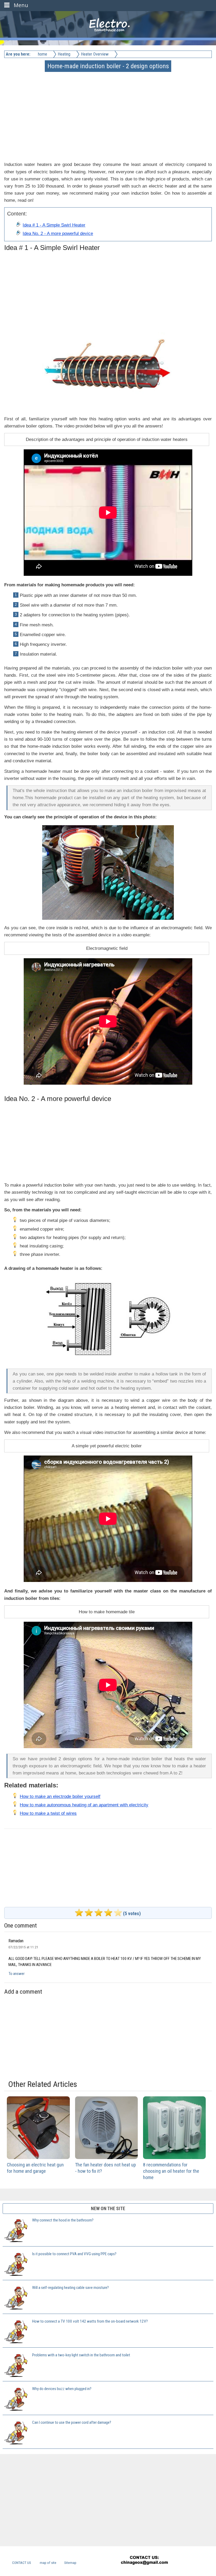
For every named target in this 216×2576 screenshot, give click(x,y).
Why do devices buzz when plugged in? (62, 2389)
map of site (48, 2563)
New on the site (108, 2208)
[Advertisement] (108, 108)
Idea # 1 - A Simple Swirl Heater (54, 225)
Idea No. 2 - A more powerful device (58, 233)
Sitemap (70, 2563)
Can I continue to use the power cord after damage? (72, 2422)
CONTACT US (22, 2563)
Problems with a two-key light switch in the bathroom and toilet (81, 2355)
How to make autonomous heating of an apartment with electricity (84, 1805)
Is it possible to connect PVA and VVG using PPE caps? (74, 2254)
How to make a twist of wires (48, 1813)
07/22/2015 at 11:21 (23, 1947)
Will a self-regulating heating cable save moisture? (70, 2288)
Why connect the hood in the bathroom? (63, 2220)
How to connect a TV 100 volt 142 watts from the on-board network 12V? (90, 2321)
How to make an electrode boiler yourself (60, 1796)
